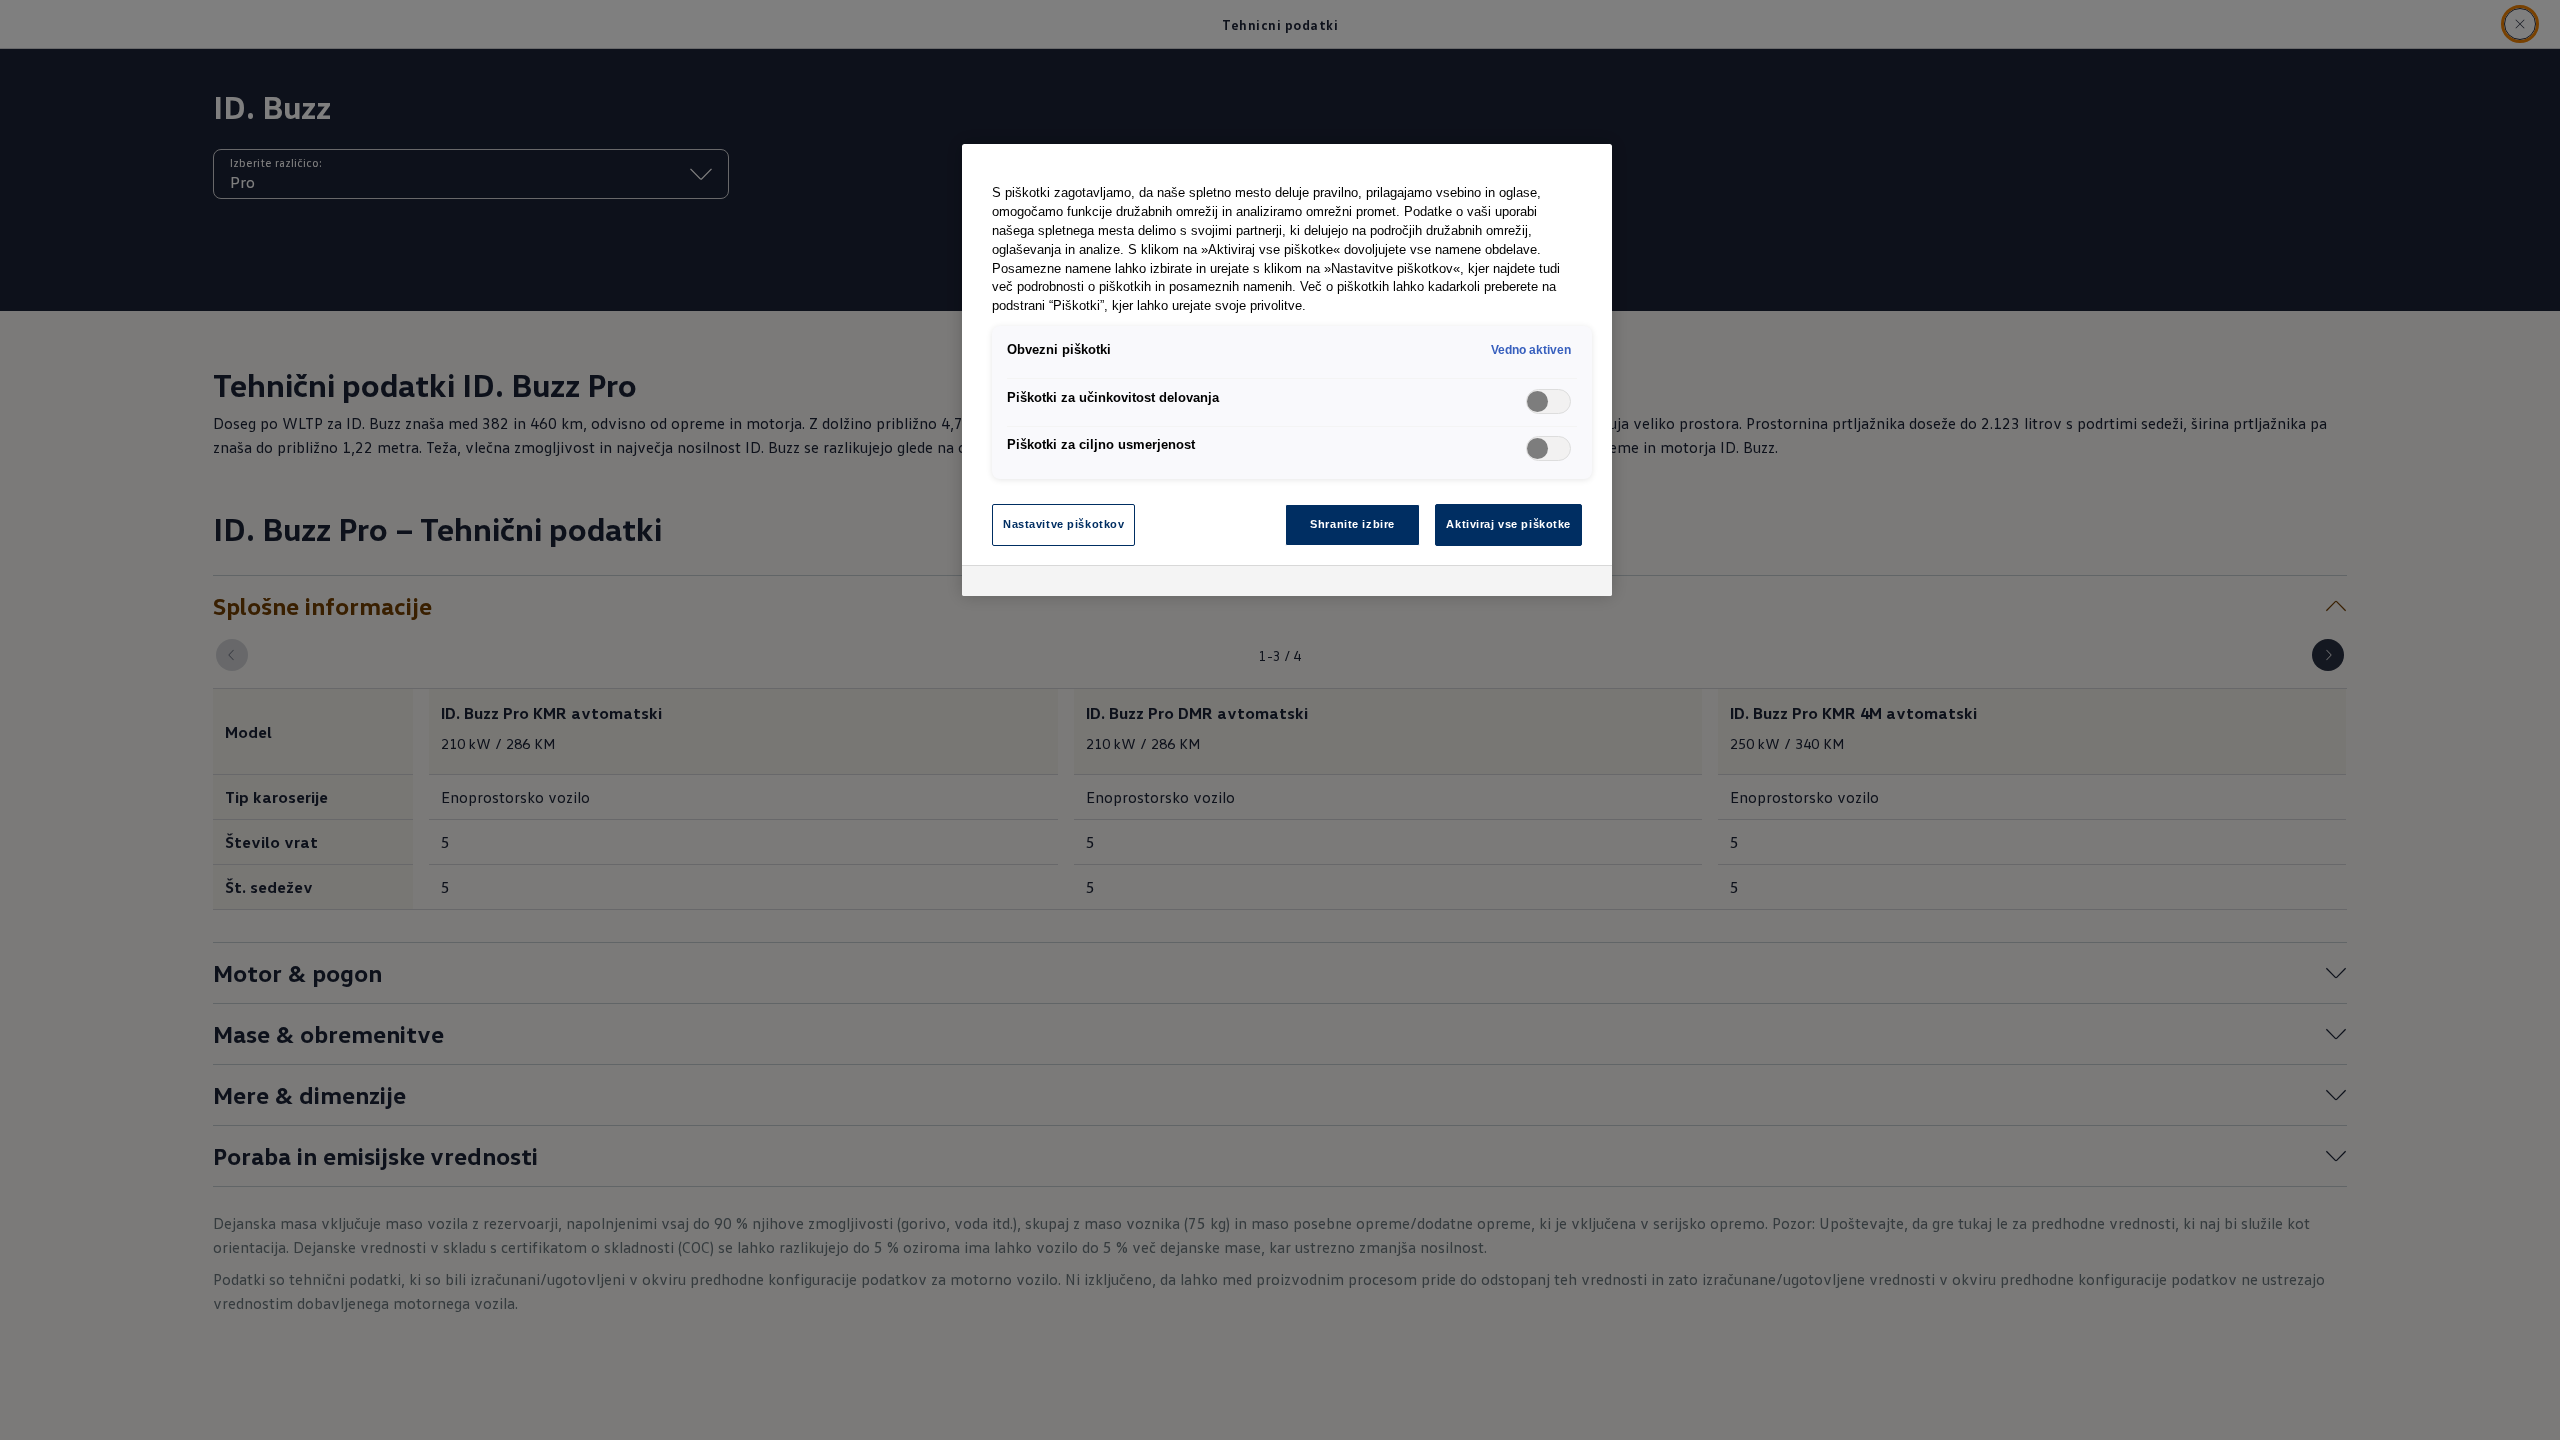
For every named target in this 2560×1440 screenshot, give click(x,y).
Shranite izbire (1352, 524)
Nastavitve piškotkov (1063, 524)
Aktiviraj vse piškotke (1508, 524)
